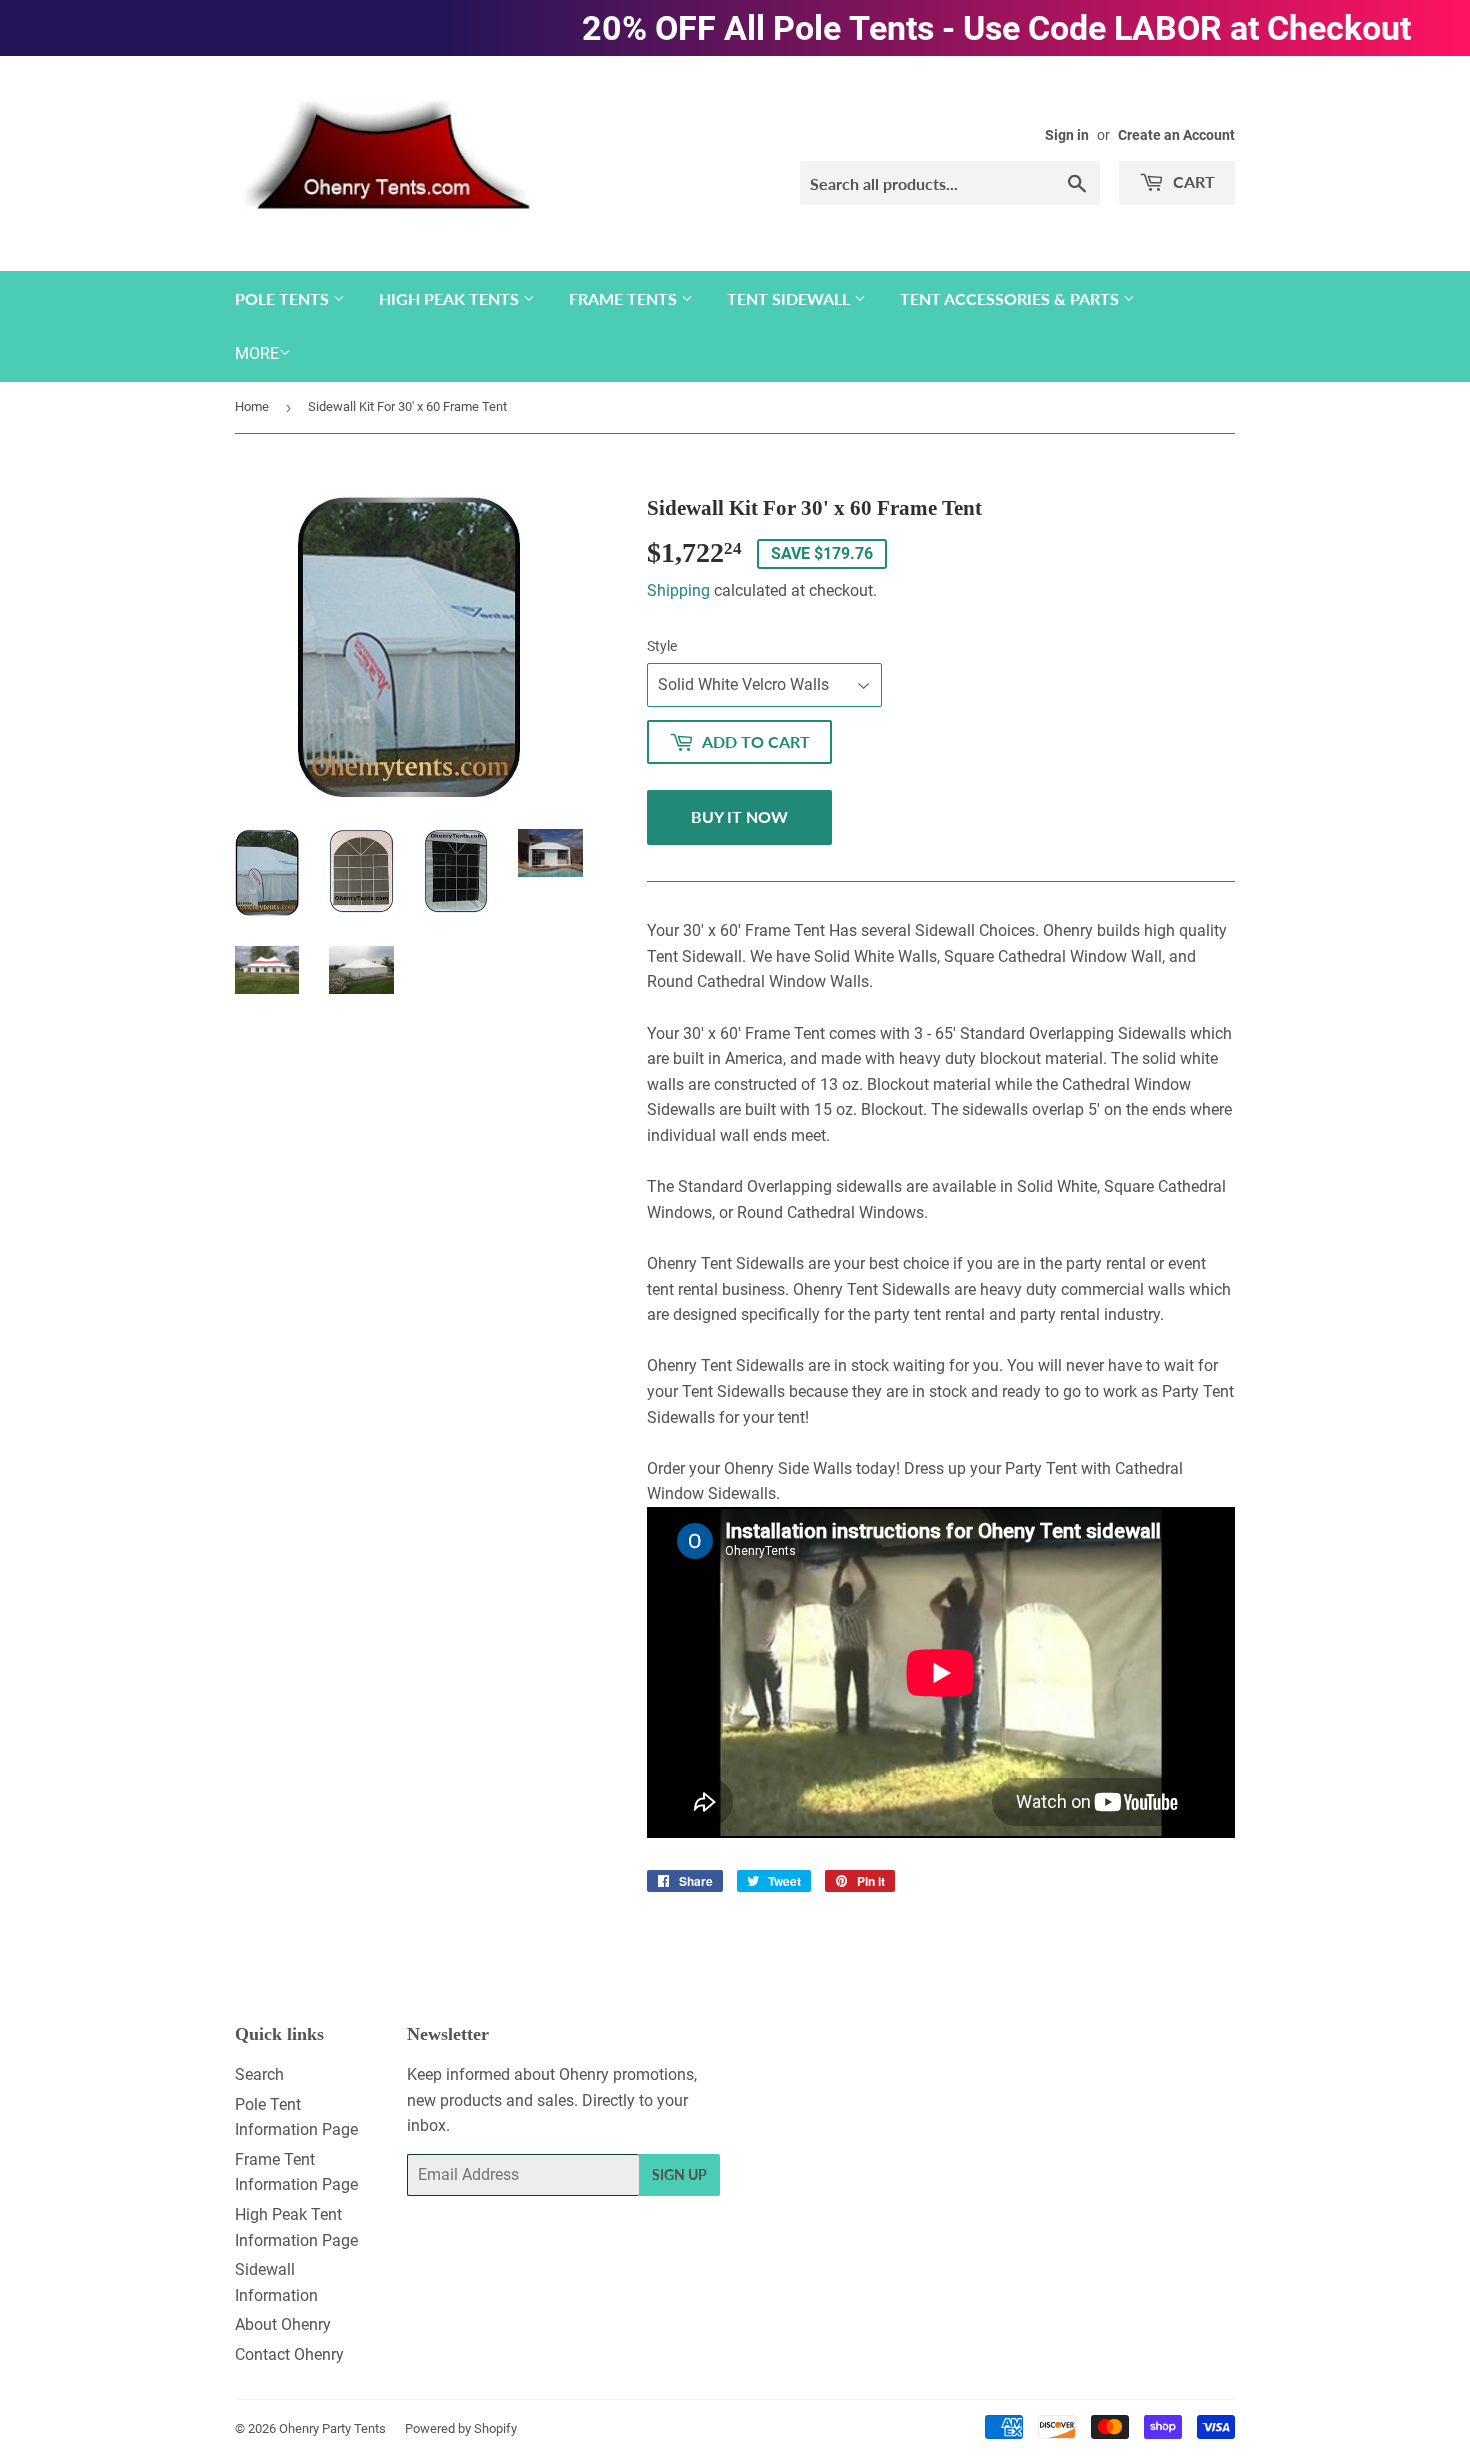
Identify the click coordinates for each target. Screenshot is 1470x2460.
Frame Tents (625, 298)
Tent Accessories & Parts (1011, 298)
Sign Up (679, 2174)
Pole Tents (284, 298)
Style (662, 646)
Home (252, 406)
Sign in (1067, 135)
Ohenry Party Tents (332, 2428)
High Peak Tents (451, 298)
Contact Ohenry (289, 2354)
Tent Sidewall (790, 298)
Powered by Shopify (461, 2428)
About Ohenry (283, 2324)
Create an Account (1176, 135)
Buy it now (739, 816)
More (257, 353)
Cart (1192, 181)
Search (259, 2074)
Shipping (678, 590)
